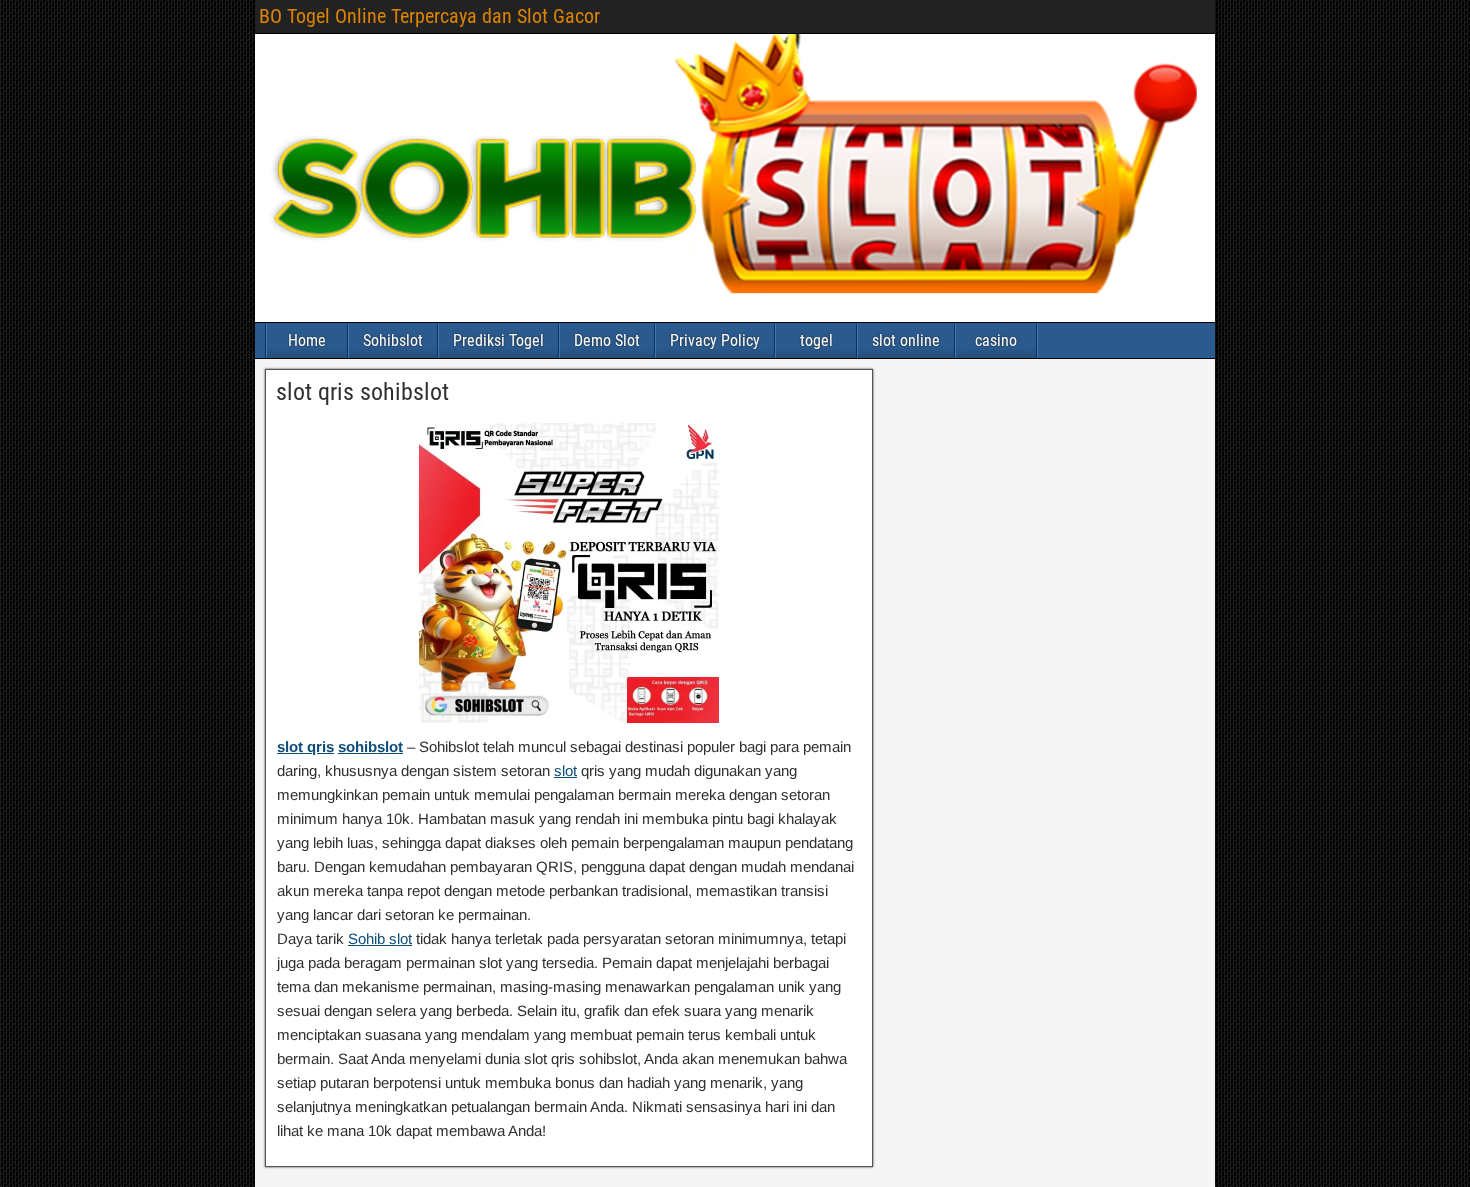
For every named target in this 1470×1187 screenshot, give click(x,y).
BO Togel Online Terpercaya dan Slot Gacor (429, 16)
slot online (906, 340)
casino (996, 340)
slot (565, 770)
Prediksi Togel (498, 340)
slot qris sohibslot (362, 392)
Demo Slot (607, 340)
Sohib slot (380, 938)
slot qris (305, 746)
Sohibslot (393, 340)
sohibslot (370, 746)
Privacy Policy (715, 340)
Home (307, 340)
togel (816, 340)
